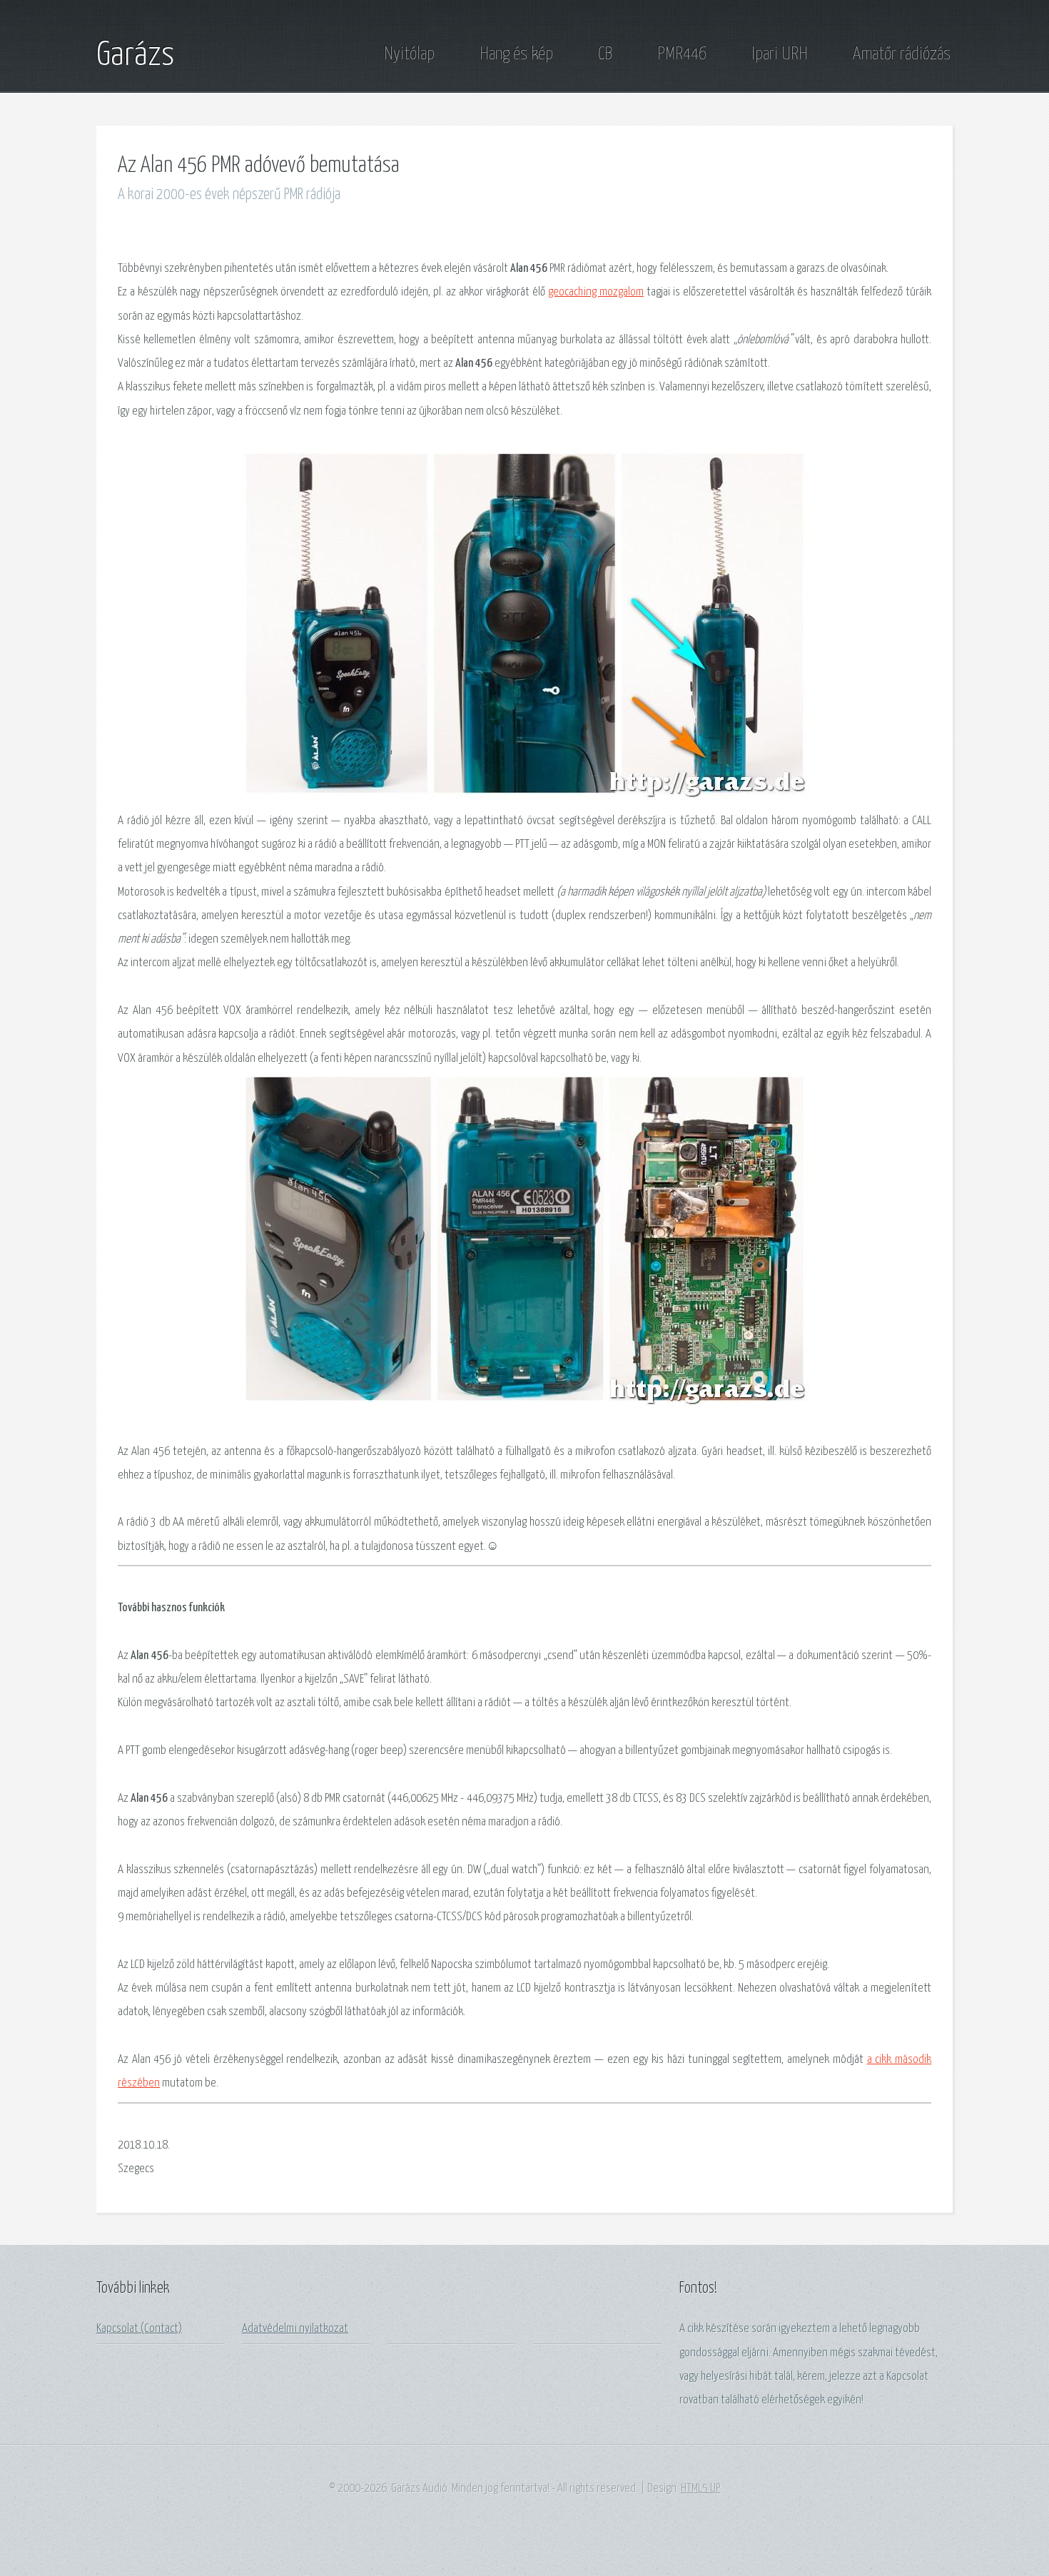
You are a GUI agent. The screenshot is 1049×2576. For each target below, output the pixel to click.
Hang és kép (516, 54)
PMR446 (682, 54)
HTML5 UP (700, 2489)
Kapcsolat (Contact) (139, 2329)
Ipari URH (780, 54)
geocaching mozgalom (596, 292)
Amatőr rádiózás (902, 54)
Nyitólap (409, 54)
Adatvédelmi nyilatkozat (295, 2329)
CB (605, 54)
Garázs (135, 56)
